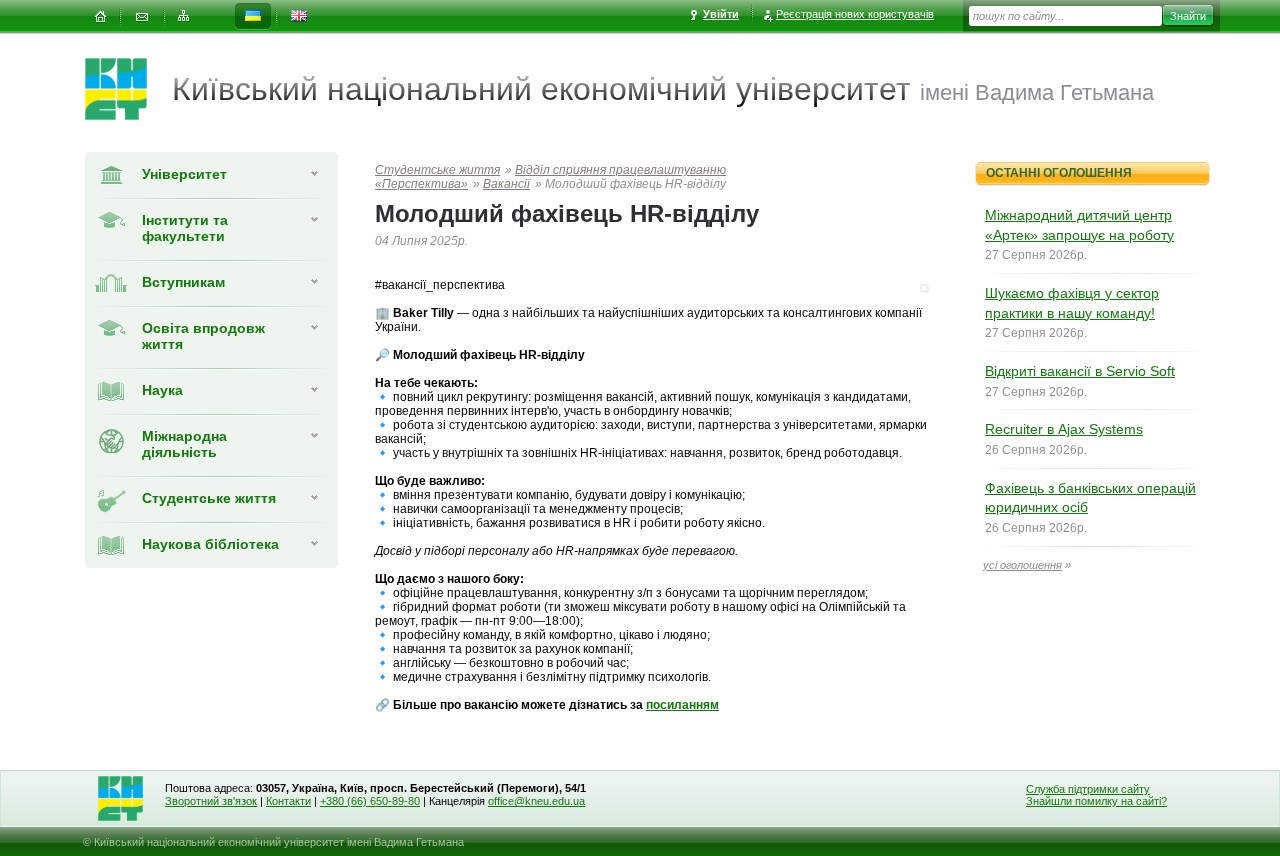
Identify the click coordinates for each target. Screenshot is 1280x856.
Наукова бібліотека (210, 544)
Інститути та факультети (185, 228)
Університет (184, 174)
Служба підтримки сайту (1088, 789)
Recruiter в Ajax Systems (1064, 429)
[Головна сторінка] (128, 89)
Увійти (721, 14)
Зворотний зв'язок (211, 801)
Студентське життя (209, 498)
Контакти (288, 801)
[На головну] (100, 16)
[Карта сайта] (184, 16)
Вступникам (183, 282)
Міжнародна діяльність (184, 444)
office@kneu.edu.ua (536, 801)
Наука (162, 390)
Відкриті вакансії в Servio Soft (1080, 371)
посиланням (682, 705)
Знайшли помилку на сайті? (1096, 801)
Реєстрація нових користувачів (855, 14)
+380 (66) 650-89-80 (370, 801)
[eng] (299, 16)
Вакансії (506, 184)
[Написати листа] (142, 16)
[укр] (253, 16)
